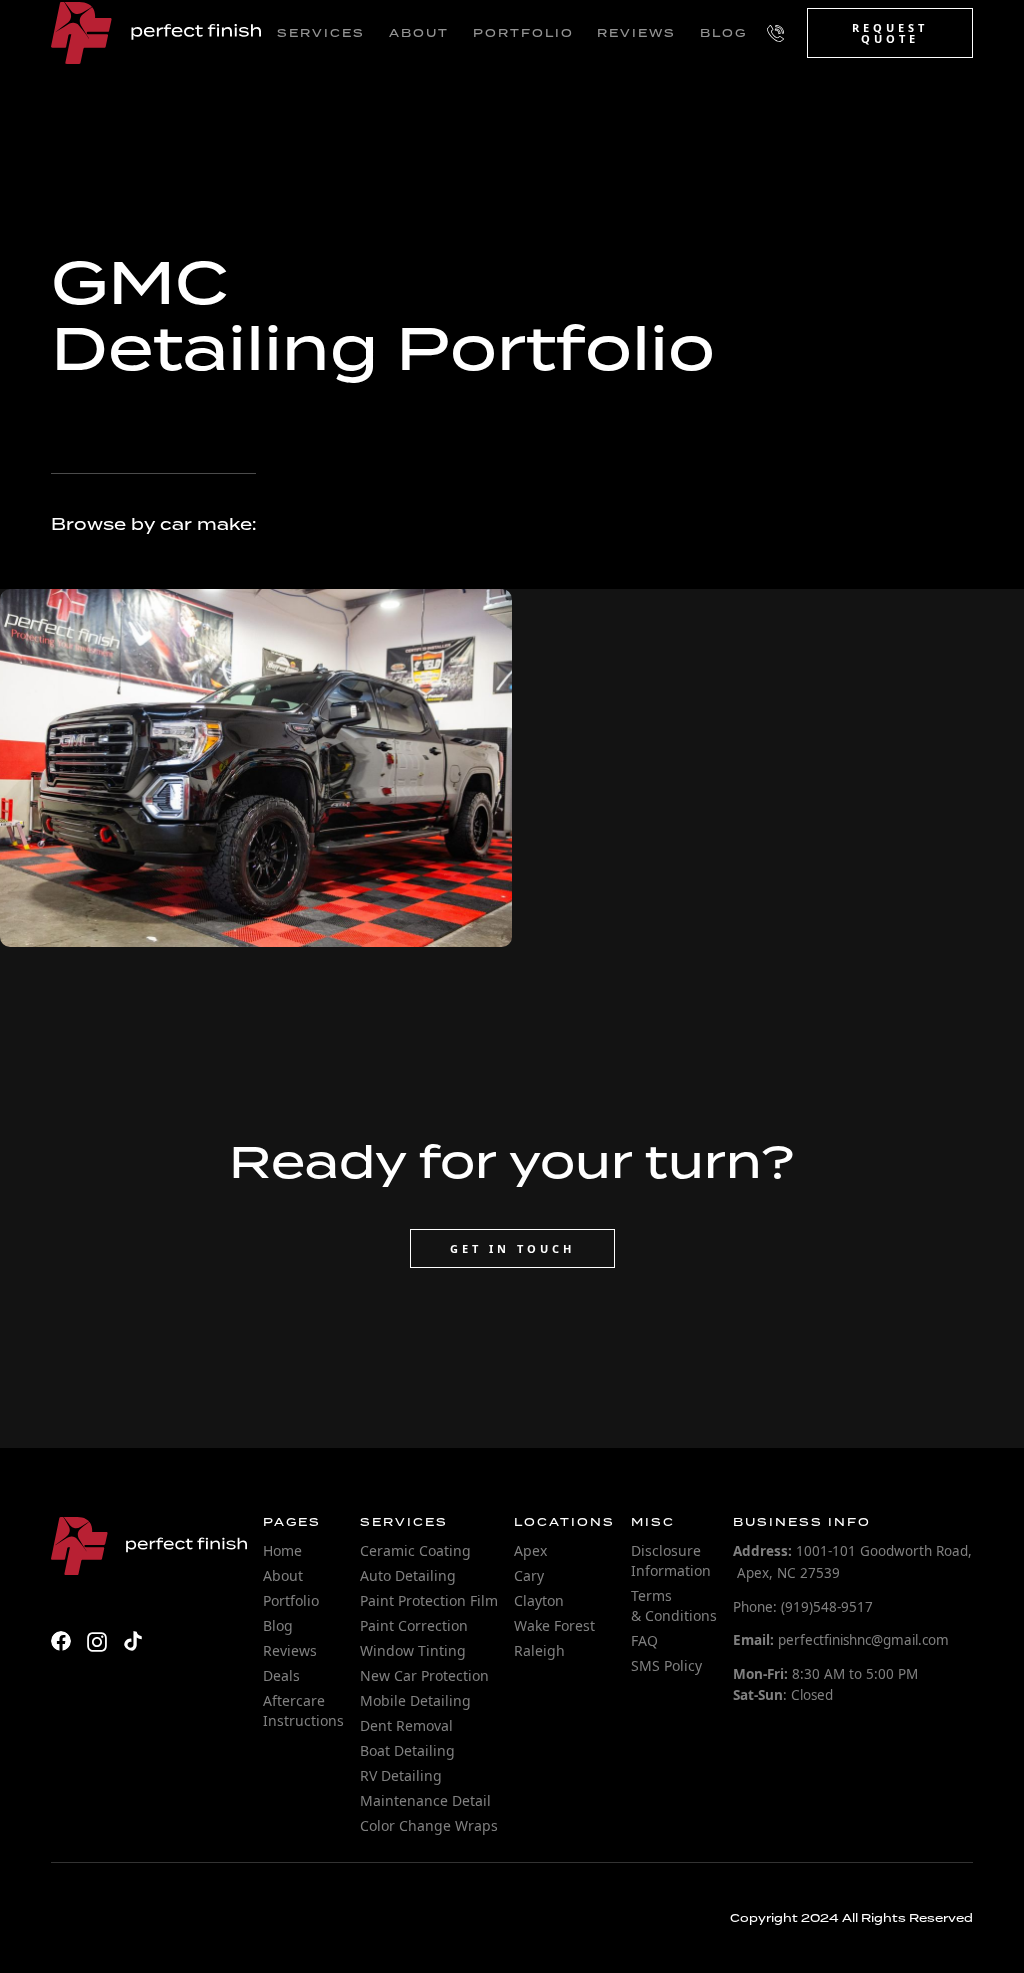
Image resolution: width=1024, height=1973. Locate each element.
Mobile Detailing (415, 1700)
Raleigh (539, 1650)
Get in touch (512, 1248)
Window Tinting (413, 1650)
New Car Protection (424, 1675)
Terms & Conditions (674, 1605)
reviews (636, 33)
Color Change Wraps (429, 1825)
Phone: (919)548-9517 (803, 1607)
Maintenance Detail (425, 1800)
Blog (278, 1625)
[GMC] (256, 768)
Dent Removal (406, 1725)
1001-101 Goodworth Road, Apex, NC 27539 (852, 1562)
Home (282, 1550)
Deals (281, 1675)
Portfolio (291, 1600)
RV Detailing (401, 1775)
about (419, 33)
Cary (529, 1575)
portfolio (523, 33)
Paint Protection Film (429, 1600)
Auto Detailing (408, 1575)
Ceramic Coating (415, 1550)
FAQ (644, 1640)
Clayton (539, 1600)
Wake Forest (554, 1625)
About (283, 1575)
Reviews (290, 1650)
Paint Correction (414, 1625)
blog (723, 33)
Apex (530, 1550)
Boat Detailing (407, 1750)
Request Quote (890, 33)
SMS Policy (666, 1665)
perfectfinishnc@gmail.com (841, 1640)
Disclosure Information (671, 1560)
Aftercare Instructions (303, 1710)
